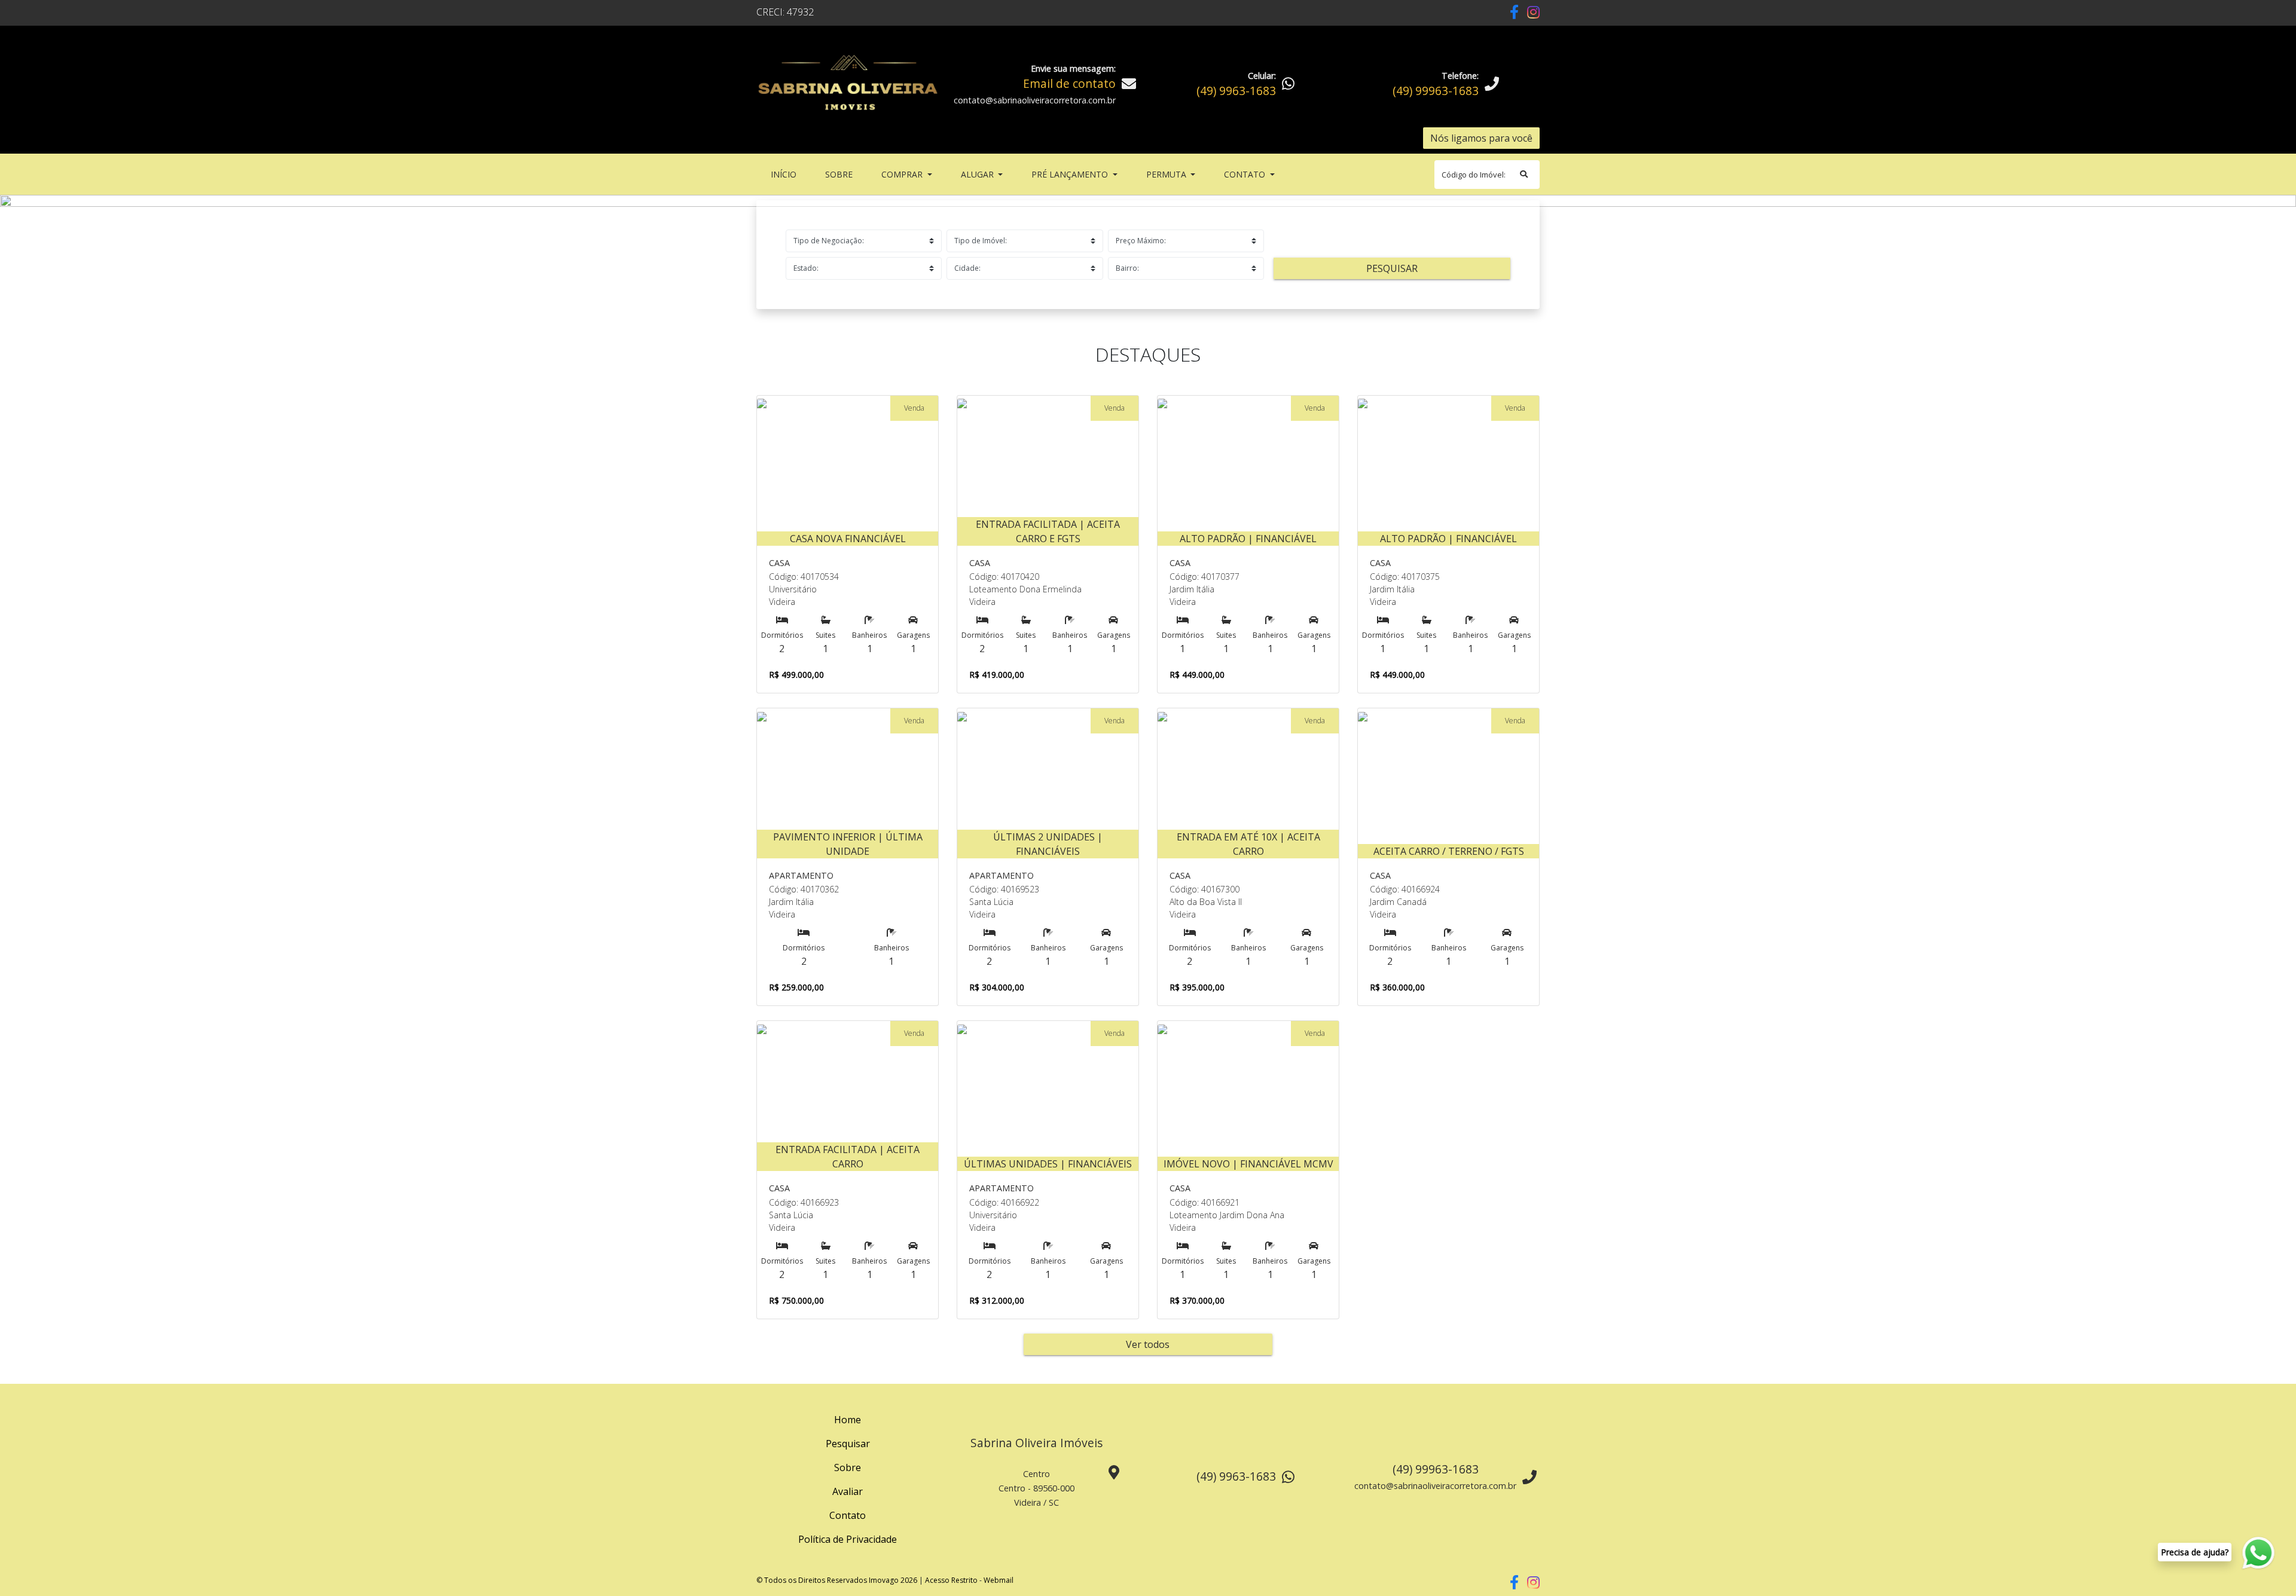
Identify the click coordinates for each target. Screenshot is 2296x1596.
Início (786, 174)
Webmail (999, 1580)
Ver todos (1148, 1344)
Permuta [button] (1167, 174)
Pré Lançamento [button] (1071, 174)
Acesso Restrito (951, 1580)
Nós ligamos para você (1481, 138)
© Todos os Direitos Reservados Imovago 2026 (837, 1580)
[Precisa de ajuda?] (2259, 1553)
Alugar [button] (978, 174)
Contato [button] (1246, 174)
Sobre (841, 174)
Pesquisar (1392, 268)
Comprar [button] (903, 174)
